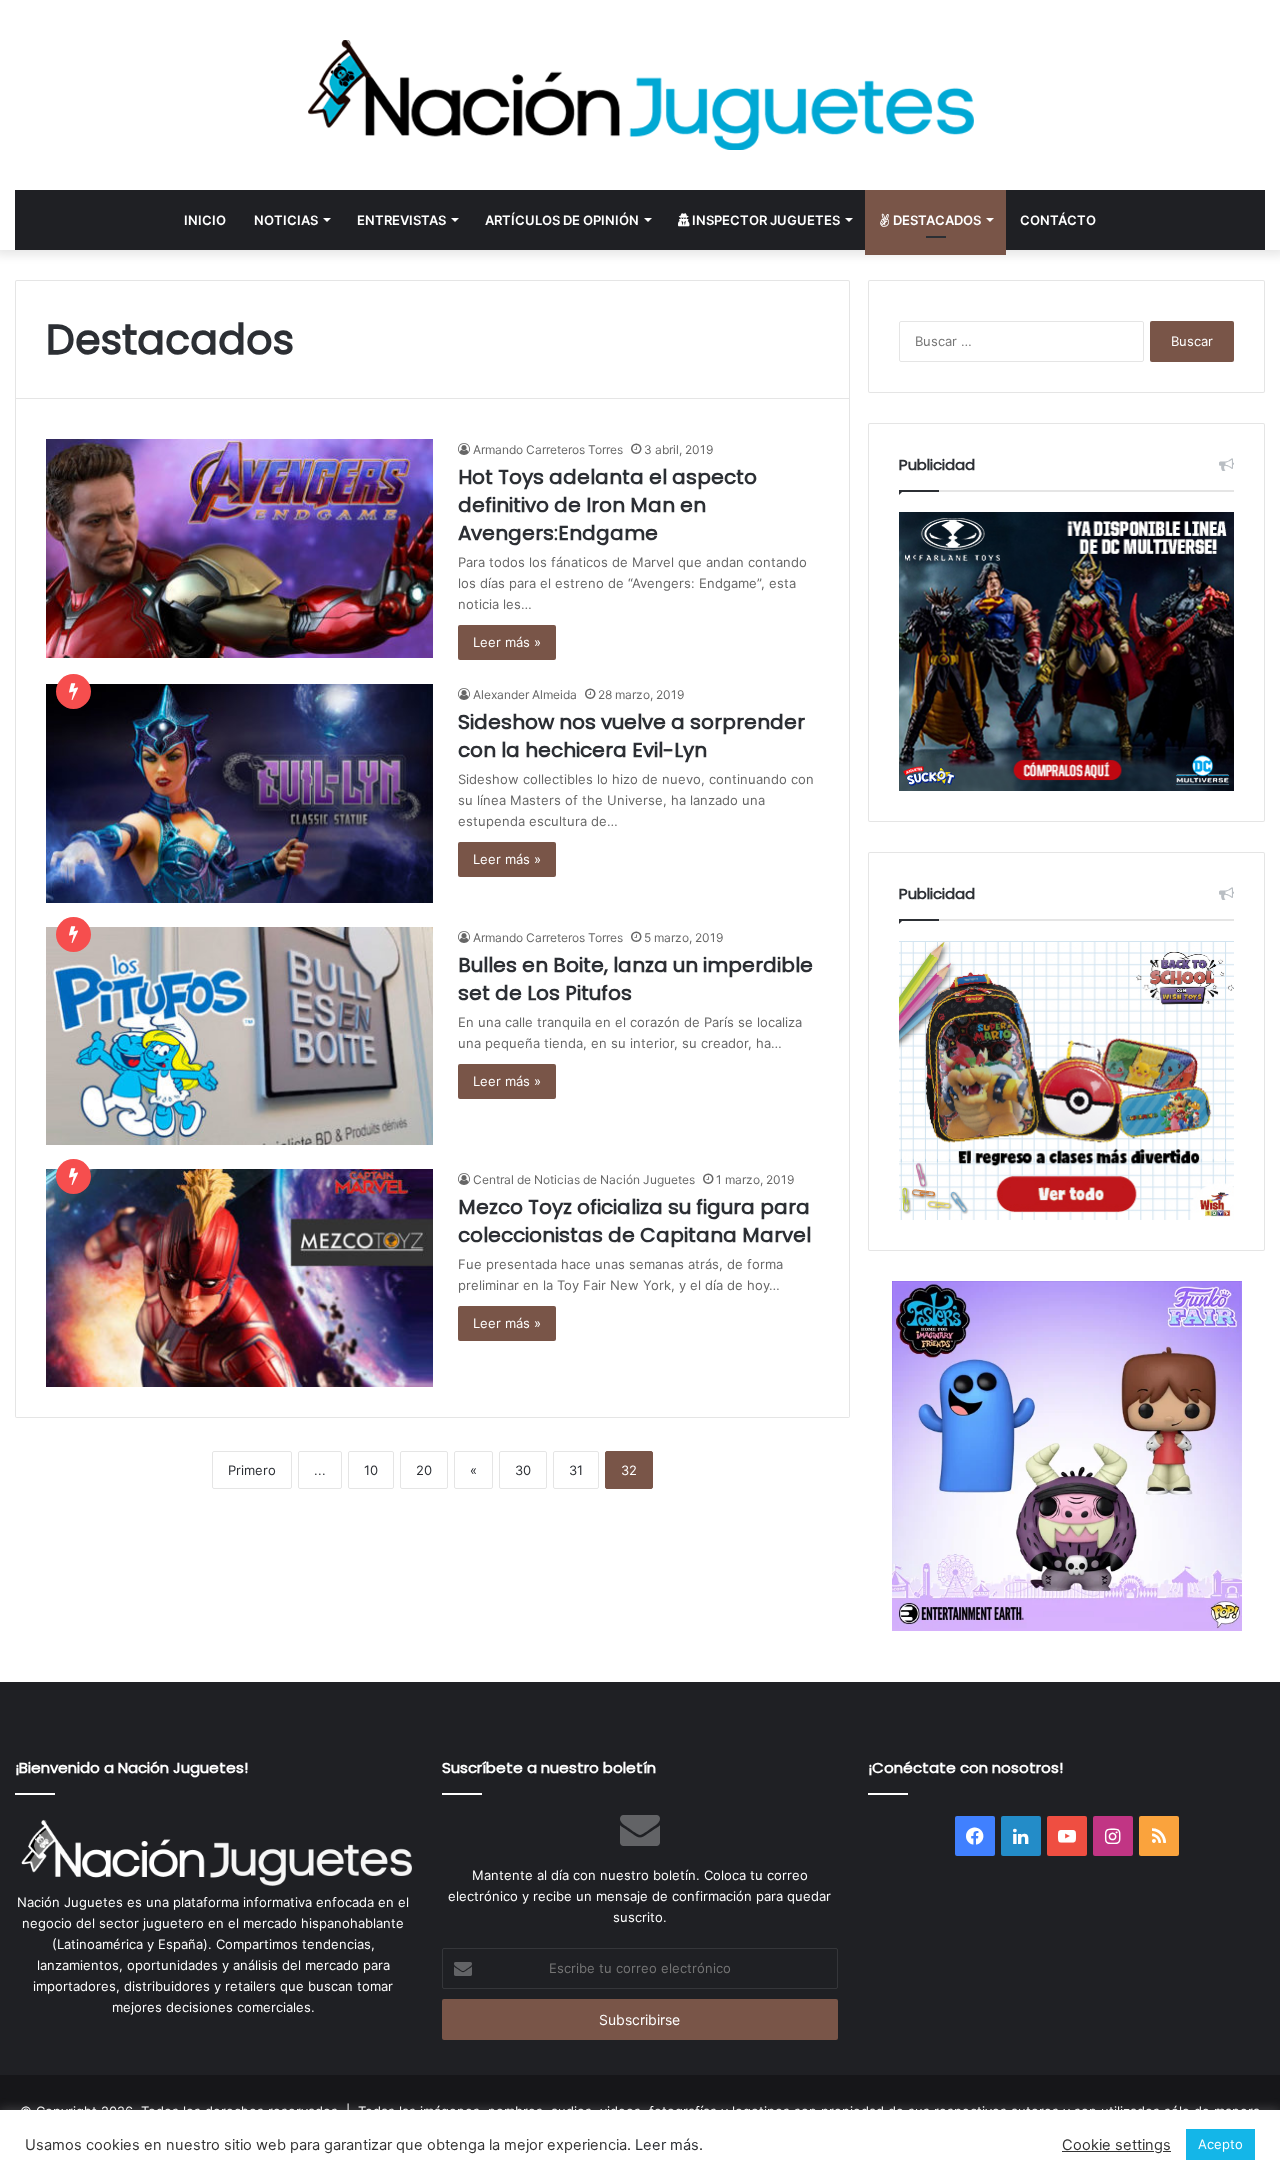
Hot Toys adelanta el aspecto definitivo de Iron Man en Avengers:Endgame (607, 505)
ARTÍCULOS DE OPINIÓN (562, 220)
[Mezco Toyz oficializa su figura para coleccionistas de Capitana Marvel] (239, 1278)
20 (424, 1470)
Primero (252, 1470)
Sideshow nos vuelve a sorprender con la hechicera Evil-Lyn (631, 736)
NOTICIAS (286, 220)
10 (371, 1470)
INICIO (205, 220)
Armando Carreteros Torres (548, 449)
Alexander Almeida (525, 694)
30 (523, 1470)
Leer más (667, 2145)
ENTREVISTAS (401, 220)
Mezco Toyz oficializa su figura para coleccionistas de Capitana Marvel (634, 1221)
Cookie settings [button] (1116, 2145)
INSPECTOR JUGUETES (764, 220)
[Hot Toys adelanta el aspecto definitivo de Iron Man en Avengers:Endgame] (239, 548)
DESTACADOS (935, 220)
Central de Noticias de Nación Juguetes (584, 1179)
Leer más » (507, 642)
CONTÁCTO (1058, 220)
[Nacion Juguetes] (640, 95)
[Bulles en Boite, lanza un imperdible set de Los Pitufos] (239, 1036)
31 (576, 1470)
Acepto (1220, 2144)
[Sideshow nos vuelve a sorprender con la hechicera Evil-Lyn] (239, 793)
